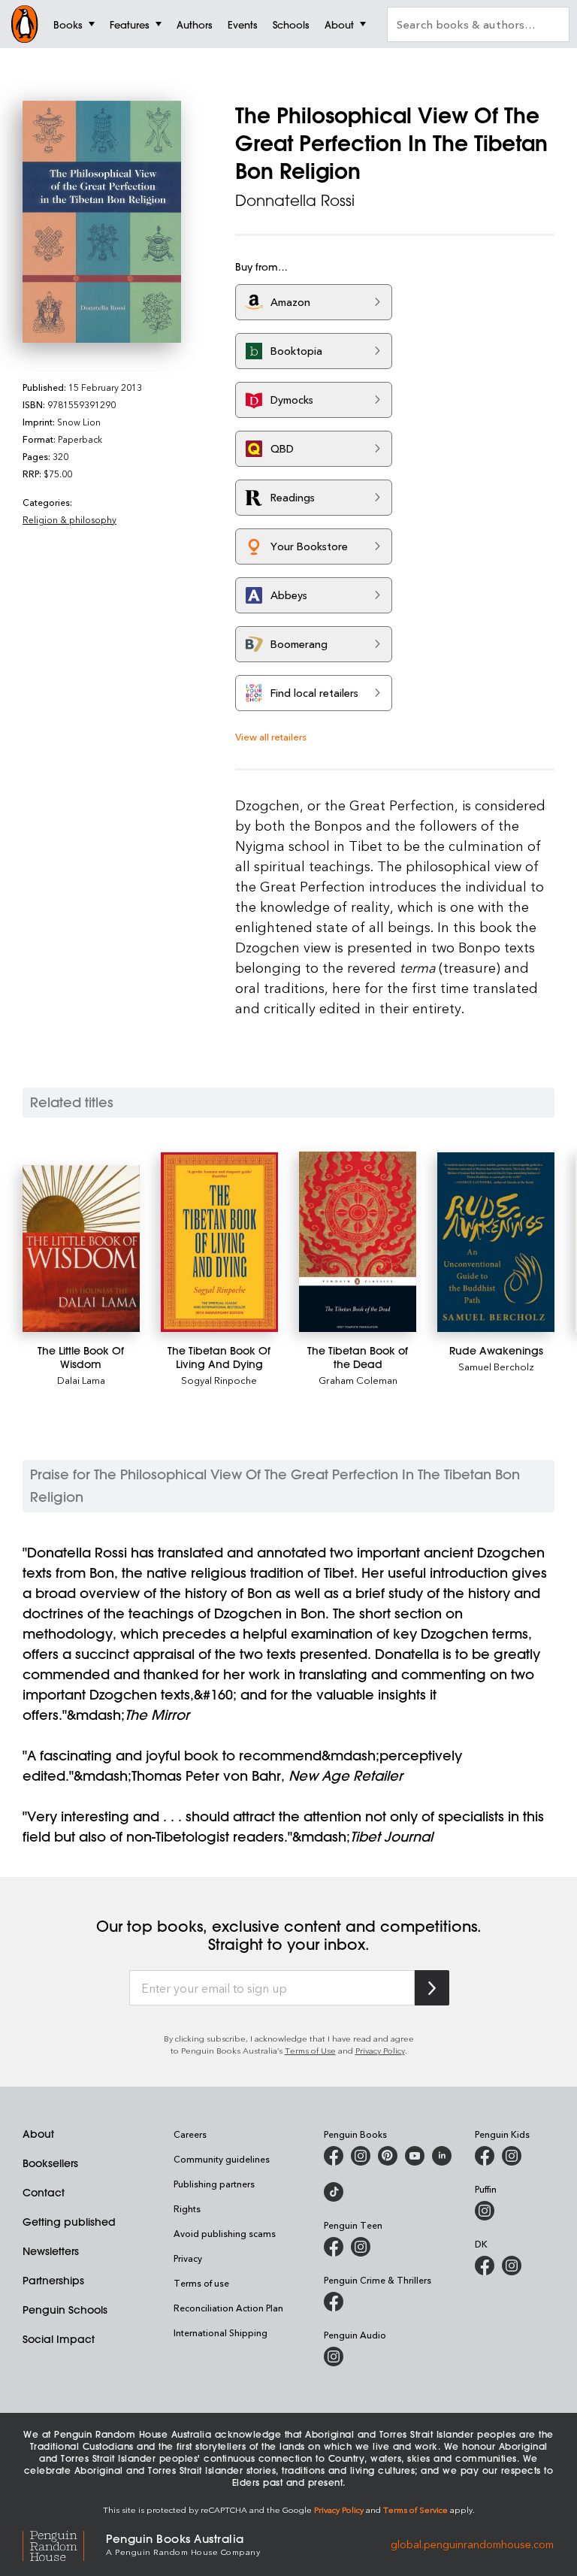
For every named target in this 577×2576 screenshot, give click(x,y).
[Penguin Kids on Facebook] (485, 2156)
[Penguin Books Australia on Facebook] (334, 2156)
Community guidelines (222, 2159)
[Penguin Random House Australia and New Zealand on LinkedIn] (442, 2156)
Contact (44, 2193)
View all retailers (271, 736)
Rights (187, 2208)
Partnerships (53, 2281)
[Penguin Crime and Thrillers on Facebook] (334, 2302)
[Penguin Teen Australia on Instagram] (361, 2247)
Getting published (69, 2222)
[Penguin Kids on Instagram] (512, 2156)
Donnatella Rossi (295, 200)
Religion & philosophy (69, 519)
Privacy (188, 2258)
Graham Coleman (358, 1380)
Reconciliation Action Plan (228, 2308)
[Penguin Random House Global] (64, 2543)
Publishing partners (214, 2184)
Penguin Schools (65, 2310)
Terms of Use (310, 2050)
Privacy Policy (380, 2050)
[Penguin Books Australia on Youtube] (415, 2156)
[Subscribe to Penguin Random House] (432, 1988)
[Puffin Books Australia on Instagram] (485, 2211)
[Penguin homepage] (25, 24)
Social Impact (59, 2339)
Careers (190, 2134)
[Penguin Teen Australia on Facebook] (334, 2247)
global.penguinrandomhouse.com (472, 2543)
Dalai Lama (81, 1380)
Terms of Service (415, 2509)
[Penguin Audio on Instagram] (334, 2357)
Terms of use (201, 2283)
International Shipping (221, 2332)
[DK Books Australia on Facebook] (485, 2266)
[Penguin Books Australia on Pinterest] (388, 2156)
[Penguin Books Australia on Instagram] (361, 2156)
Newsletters (51, 2251)
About (38, 2134)
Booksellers (50, 2163)
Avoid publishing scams (225, 2233)
